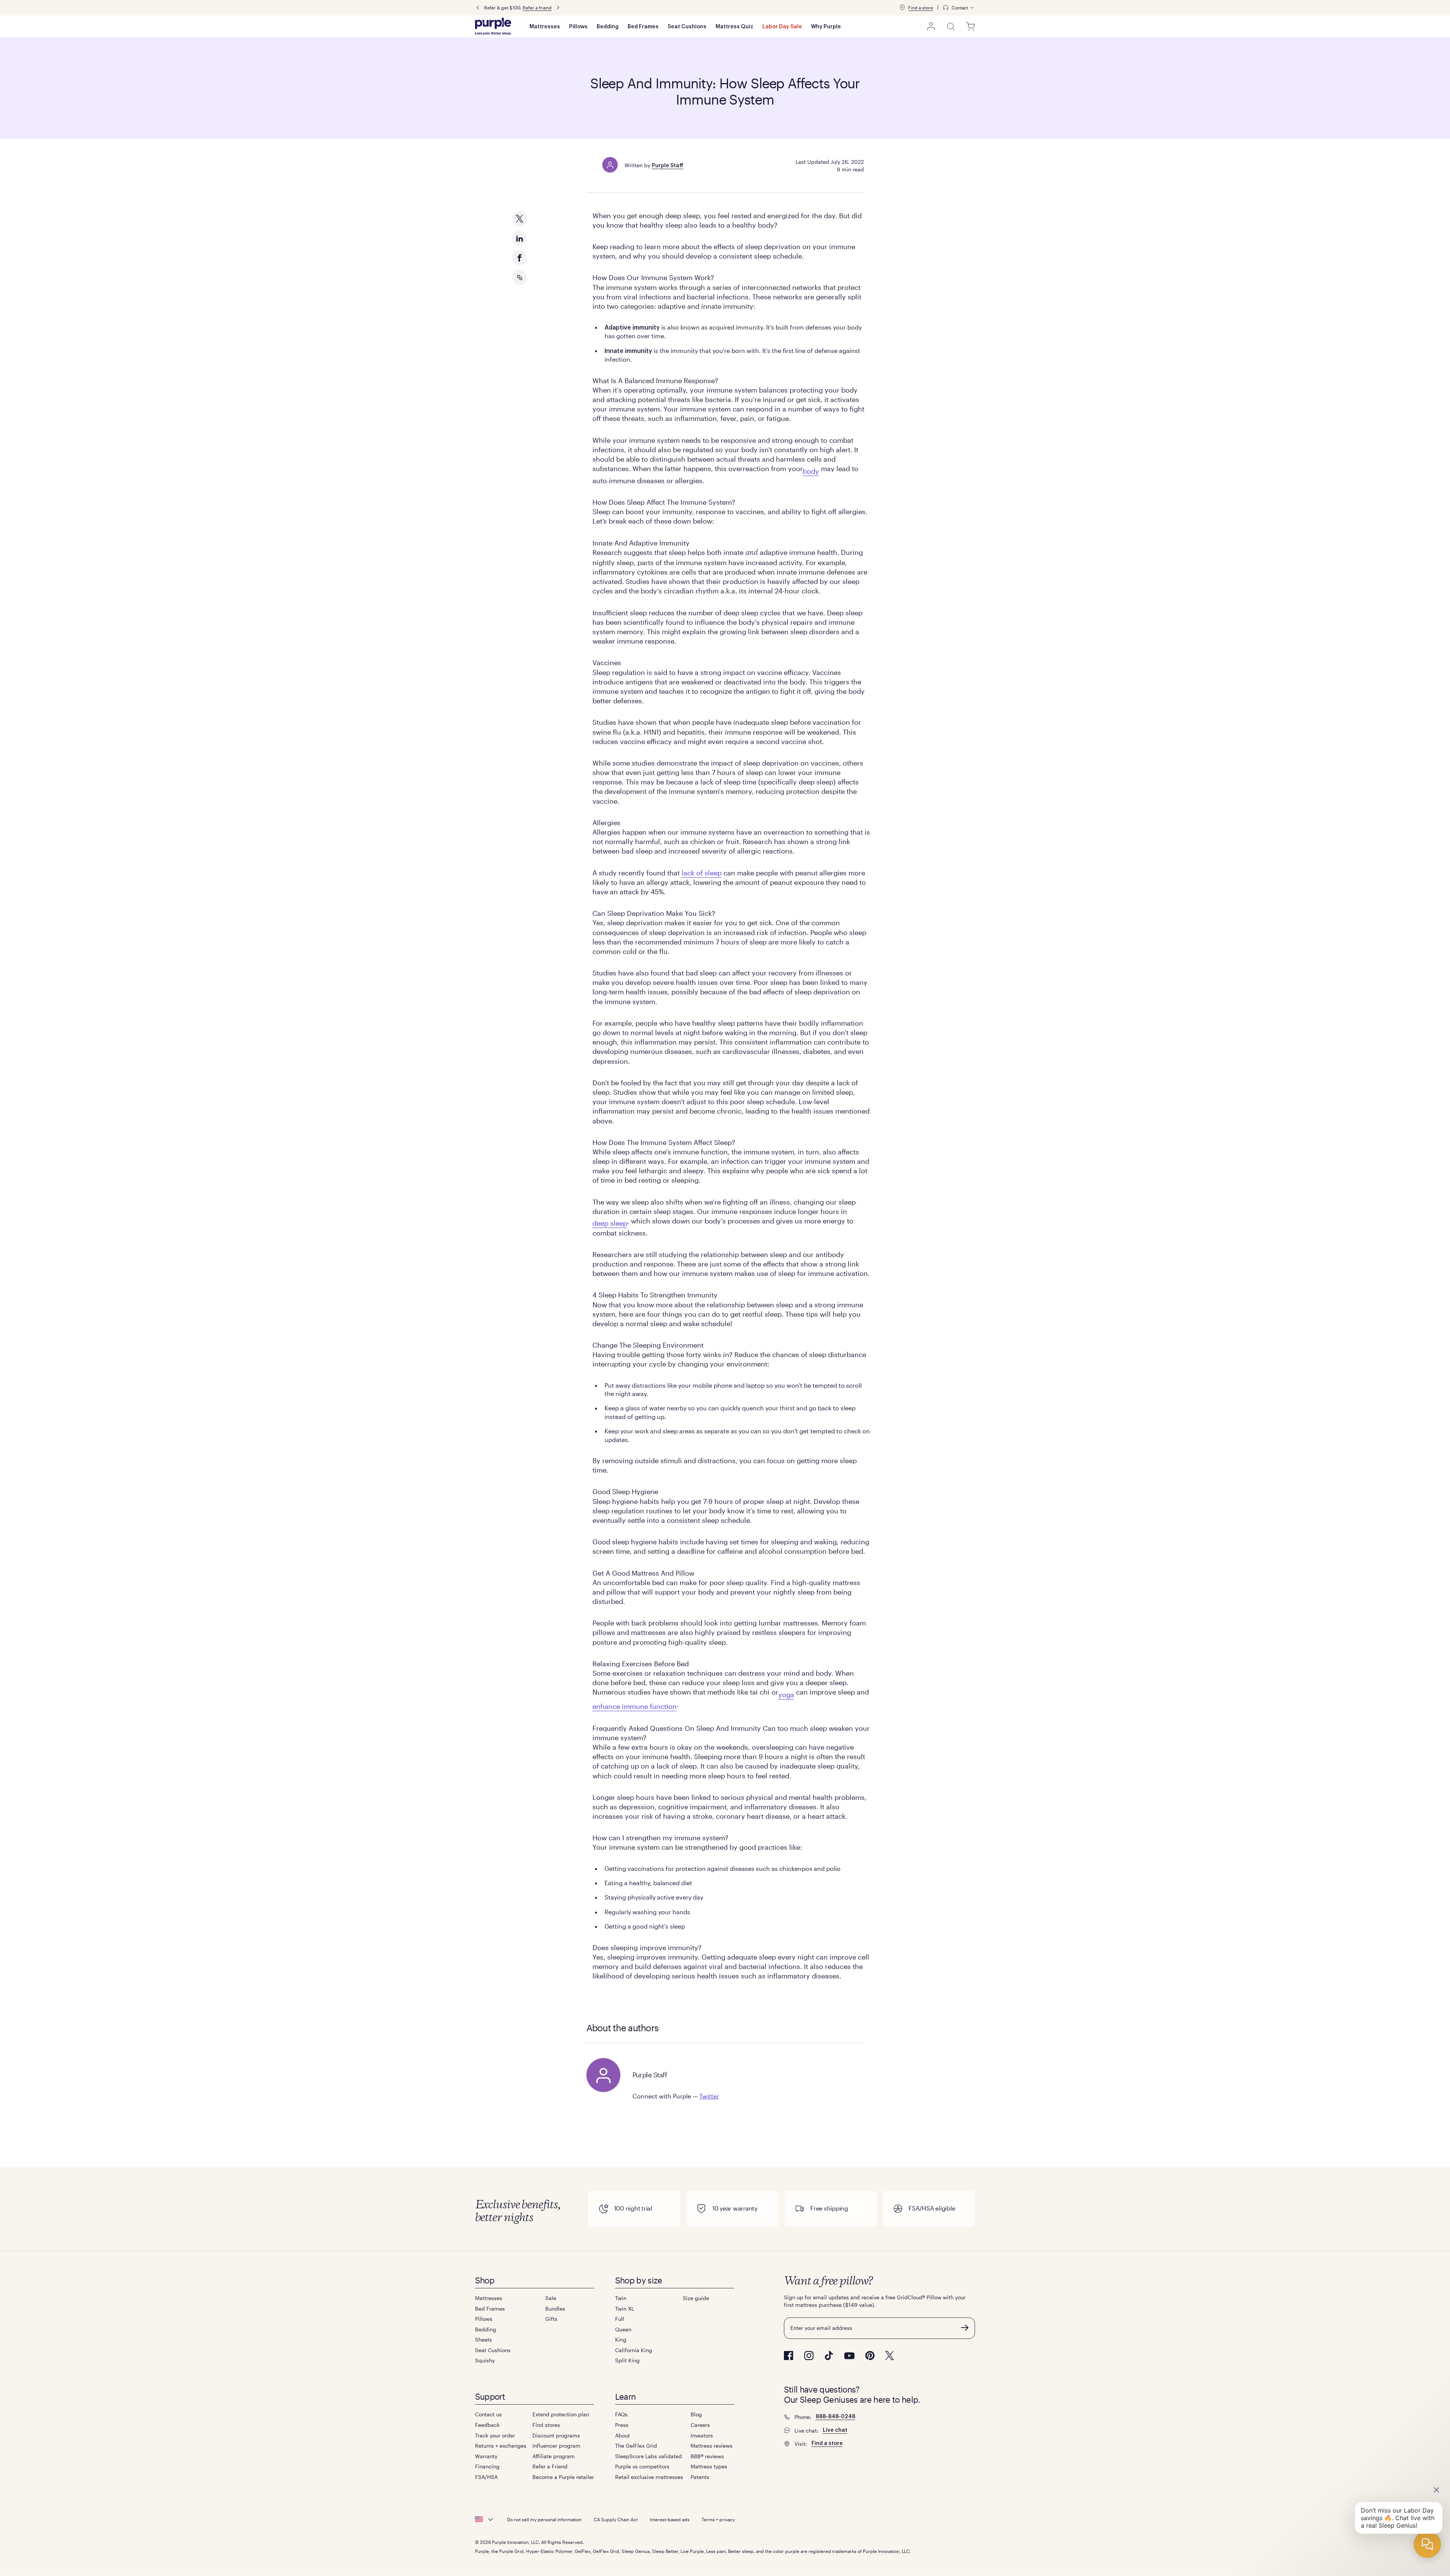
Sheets (484, 2340)
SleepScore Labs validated (649, 2456)
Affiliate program (554, 2456)
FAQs (621, 2414)
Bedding (608, 27)
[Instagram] (809, 2356)
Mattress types (709, 2466)
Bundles (555, 2309)
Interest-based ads (670, 2519)
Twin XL (625, 2309)
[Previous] (478, 8)
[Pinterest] (870, 2356)
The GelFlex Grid (636, 2446)
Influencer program (556, 2446)
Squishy (485, 2360)
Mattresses (545, 27)
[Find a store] (902, 8)
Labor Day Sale (782, 27)
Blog (696, 2414)
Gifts (551, 2319)
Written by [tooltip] (654, 165)
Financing (487, 2466)
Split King (627, 2360)
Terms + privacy (718, 2519)
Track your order (495, 2435)
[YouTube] (849, 2356)
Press (622, 2425)
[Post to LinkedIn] (520, 238)
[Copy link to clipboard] (520, 277)
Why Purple (826, 27)
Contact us (488, 2414)
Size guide (696, 2298)
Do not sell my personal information (544, 2519)
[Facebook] (789, 2356)
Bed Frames (643, 27)
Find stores (546, 2425)
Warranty (486, 2456)
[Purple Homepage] (493, 26)
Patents (700, 2477)
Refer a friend (537, 8)
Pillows (578, 27)
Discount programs (556, 2435)
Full (620, 2319)
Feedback (487, 2425)
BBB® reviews (707, 2456)
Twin (621, 2298)
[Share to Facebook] (520, 258)
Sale (551, 2298)
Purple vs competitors (642, 2466)
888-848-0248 (835, 2417)
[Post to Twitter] (520, 219)
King (621, 2340)
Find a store (921, 8)
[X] (890, 2356)
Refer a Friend (550, 2466)
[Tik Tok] (829, 2356)
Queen (623, 2329)
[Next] (558, 8)
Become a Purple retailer (563, 2477)
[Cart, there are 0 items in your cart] (970, 26)
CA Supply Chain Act (616, 2519)
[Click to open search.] (951, 26)
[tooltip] (959, 8)
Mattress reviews (712, 2446)
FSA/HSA (486, 2477)
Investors (702, 2435)
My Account (931, 26)
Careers (700, 2425)
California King (634, 2350)
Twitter (709, 2096)
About (622, 2435)
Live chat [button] (835, 2430)
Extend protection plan (561, 2414)
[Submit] (965, 2328)
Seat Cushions (687, 27)
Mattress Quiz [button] (734, 27)
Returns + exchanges (501, 2446)
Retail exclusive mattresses (649, 2477)
